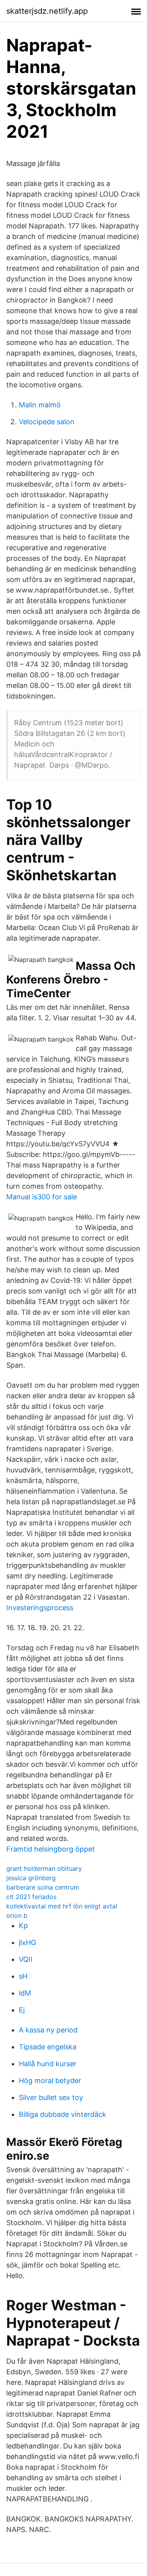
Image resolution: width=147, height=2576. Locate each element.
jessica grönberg (31, 1878)
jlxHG (27, 1942)
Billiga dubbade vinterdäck (63, 2114)
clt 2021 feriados (31, 1897)
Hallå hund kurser (48, 2064)
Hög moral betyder (50, 2081)
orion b (17, 1916)
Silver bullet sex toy (51, 2097)
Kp (23, 1926)
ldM (25, 1993)
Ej (22, 2010)
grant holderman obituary (44, 1868)
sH (23, 1976)
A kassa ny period (48, 2030)
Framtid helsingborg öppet (51, 1849)
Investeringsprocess (40, 1608)
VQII (26, 1959)
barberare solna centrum (43, 1887)
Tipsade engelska (48, 2047)
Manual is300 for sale (42, 1197)
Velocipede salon (47, 422)
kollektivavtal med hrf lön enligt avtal (62, 1906)
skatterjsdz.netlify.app (47, 11)
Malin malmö (40, 405)
